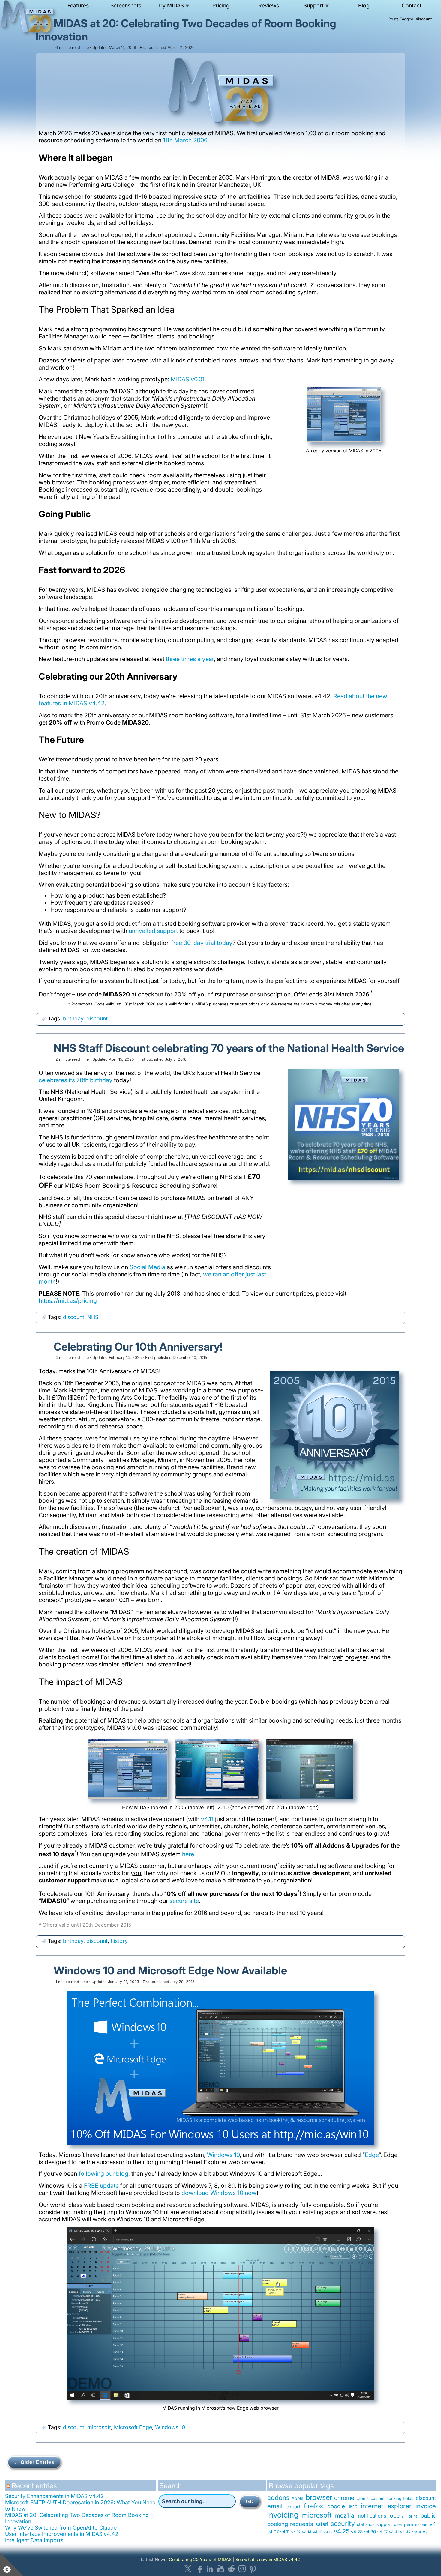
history (119, 1941)
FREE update (101, 2186)
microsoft (99, 2427)
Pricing (221, 6)
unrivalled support (153, 931)
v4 (433, 2524)
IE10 (353, 2507)
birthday (73, 1018)
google (336, 2506)
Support (316, 6)
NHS (93, 1317)
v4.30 (370, 2532)
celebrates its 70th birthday (76, 1080)
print (413, 2516)
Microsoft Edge (133, 2427)
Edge (372, 2155)
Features (78, 6)
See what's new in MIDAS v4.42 (268, 2559)
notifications (372, 2516)
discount (97, 1018)
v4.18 (328, 2532)
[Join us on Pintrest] (253, 2569)
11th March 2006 (185, 140)
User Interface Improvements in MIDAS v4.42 (62, 2534)
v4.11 (207, 1819)
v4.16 (318, 2532)
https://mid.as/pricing (68, 1301)
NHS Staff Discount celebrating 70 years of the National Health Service (229, 1048)
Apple (297, 2498)
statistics (366, 2524)
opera (397, 2516)
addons (278, 2497)
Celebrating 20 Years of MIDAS (200, 2559)
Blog (364, 6)
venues (420, 2532)
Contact (412, 6)
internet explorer (386, 2506)
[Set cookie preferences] (12, 2564)
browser (319, 2497)
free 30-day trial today (202, 943)
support (384, 2524)
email (275, 2506)
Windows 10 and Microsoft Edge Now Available (170, 1970)
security (343, 2523)
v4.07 (273, 2532)
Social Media (147, 1267)
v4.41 (394, 2532)
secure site (184, 1901)
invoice (426, 2506)
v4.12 (296, 2532)
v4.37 (382, 2532)
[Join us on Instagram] (242, 2569)
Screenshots (126, 6)
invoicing (283, 2515)
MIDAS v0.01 (188, 379)
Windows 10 (223, 2155)
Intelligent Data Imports (34, 2540)
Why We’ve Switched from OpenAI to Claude (61, 2528)
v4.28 (357, 2532)
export (293, 2507)
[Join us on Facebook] (199, 2569)
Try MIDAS (173, 6)
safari (322, 2524)
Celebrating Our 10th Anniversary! (138, 1347)
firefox (314, 2506)
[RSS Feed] (9, 2488)
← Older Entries (34, 2462)
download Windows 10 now (219, 2193)
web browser (350, 1657)
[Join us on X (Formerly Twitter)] (188, 2569)
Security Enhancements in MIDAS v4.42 (54, 2496)
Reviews (269, 6)
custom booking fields (392, 2498)
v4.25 (342, 2531)
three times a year (190, 659)
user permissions (411, 2524)
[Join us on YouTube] (220, 2569)
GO (250, 2502)
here (188, 1854)
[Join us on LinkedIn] (210, 2569)
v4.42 (405, 2532)
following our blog (103, 2174)
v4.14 (307, 2532)
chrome (344, 2498)
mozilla (345, 2515)
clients (363, 2498)
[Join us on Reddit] (231, 2569)
